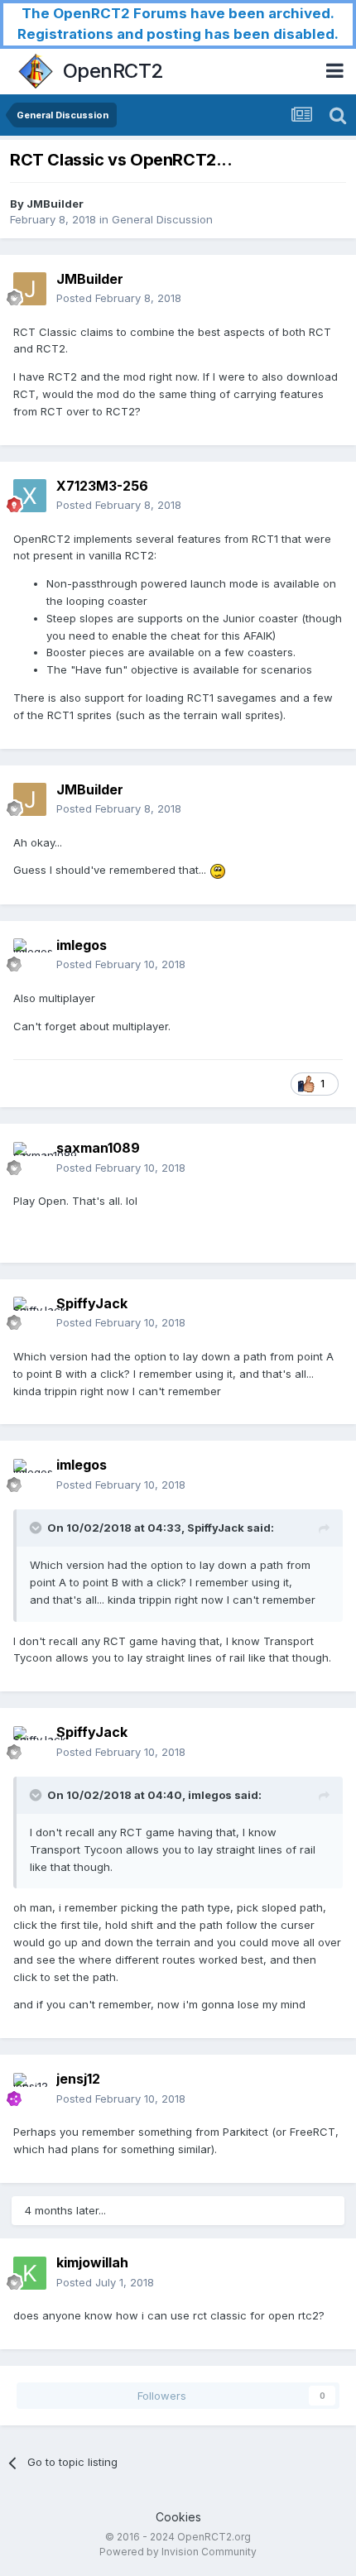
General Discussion (162, 219)
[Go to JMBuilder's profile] (30, 289)
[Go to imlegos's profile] (30, 955)
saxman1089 (98, 1148)
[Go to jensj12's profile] (30, 2089)
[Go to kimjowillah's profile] (30, 2273)
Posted (119, 298)
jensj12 (78, 2079)
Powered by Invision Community (178, 2552)
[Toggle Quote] (37, 1528)
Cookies (178, 2517)
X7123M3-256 (102, 486)
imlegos (82, 945)
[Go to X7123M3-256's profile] (30, 496)
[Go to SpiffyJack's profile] (30, 1313)
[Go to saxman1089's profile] (30, 1158)
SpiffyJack (92, 1303)
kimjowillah (92, 2262)
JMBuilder (55, 204)
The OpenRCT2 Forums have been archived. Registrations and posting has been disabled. (178, 24)
